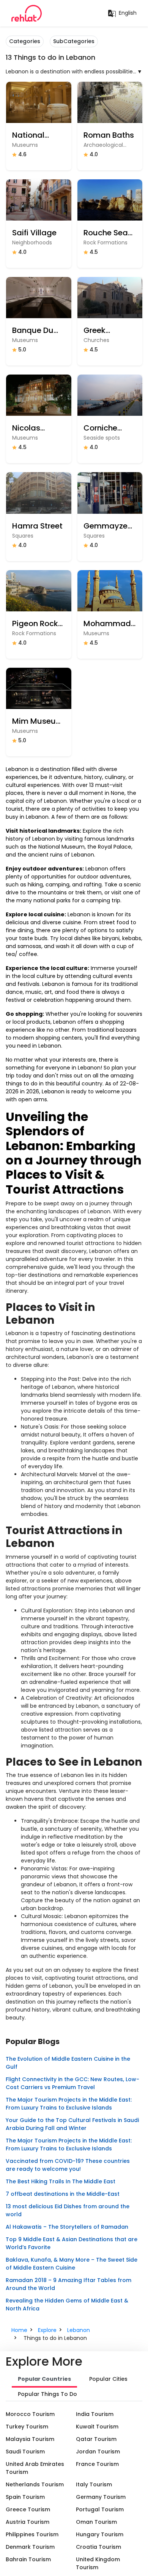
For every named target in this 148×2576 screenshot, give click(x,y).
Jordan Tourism (98, 2452)
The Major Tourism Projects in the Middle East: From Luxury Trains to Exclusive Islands (69, 2104)
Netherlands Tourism (35, 2484)
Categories (25, 41)
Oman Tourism (96, 2522)
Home (19, 2330)
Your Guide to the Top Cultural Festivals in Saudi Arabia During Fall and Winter (72, 2124)
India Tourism (95, 2414)
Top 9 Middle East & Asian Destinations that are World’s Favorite (72, 2243)
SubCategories (74, 41)
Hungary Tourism (100, 2534)
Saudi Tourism (25, 2452)
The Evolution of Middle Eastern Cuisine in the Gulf (68, 2063)
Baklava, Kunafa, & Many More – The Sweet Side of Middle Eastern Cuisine (72, 2264)
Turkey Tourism (27, 2427)
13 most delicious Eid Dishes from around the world (68, 2210)
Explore (47, 2330)
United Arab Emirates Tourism (35, 2468)
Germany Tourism (101, 2497)
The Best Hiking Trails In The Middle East (61, 2181)
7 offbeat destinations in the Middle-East (63, 2194)
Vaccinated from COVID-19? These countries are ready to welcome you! (68, 2165)
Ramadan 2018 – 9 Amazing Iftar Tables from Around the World (68, 2284)
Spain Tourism (25, 2497)
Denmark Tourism (30, 2547)
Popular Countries (44, 2379)
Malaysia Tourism (30, 2439)
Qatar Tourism (96, 2439)
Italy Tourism (94, 2484)
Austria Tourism (28, 2522)
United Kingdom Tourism (98, 2563)
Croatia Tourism (98, 2547)
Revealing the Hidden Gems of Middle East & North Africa (67, 2305)
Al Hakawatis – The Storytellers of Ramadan (67, 2227)
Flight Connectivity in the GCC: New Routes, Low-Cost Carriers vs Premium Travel (72, 2083)
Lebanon (79, 2330)
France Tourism (97, 2464)
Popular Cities (108, 2379)
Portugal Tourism (100, 2509)
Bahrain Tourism (28, 2559)
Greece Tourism (28, 2509)
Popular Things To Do (47, 2394)
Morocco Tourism (30, 2414)
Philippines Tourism (32, 2534)
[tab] (44, 2380)
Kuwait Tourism (97, 2427)
